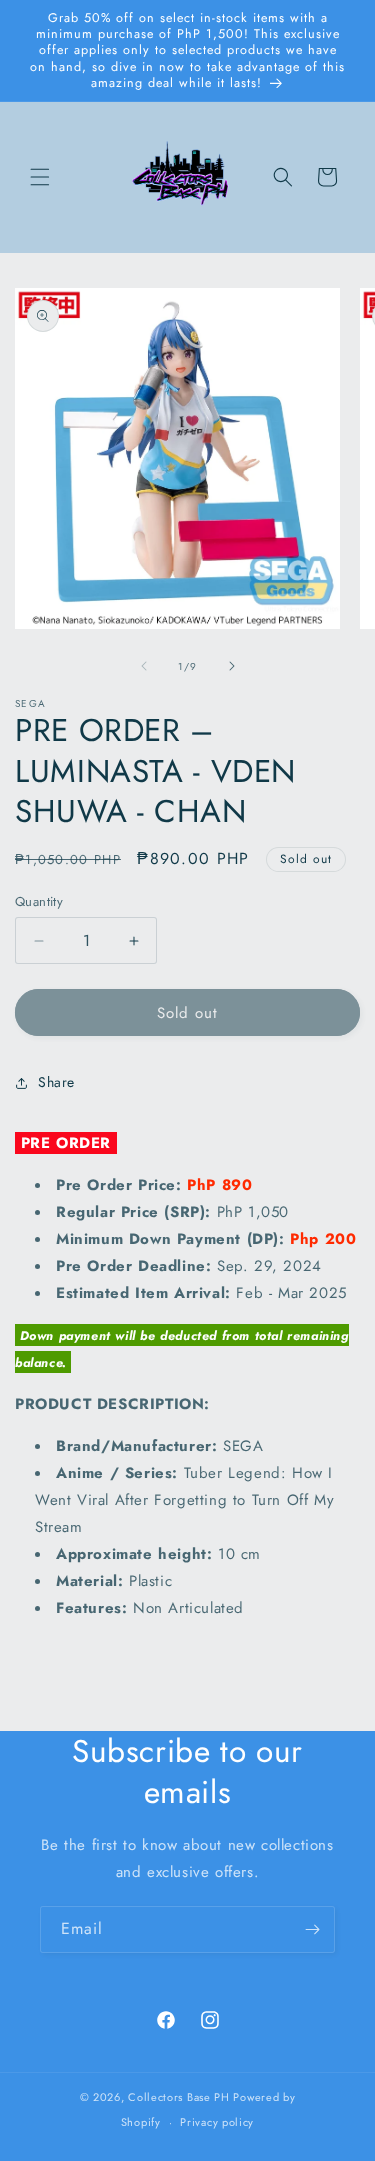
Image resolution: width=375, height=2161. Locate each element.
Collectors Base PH (179, 2097)
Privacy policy (217, 2122)
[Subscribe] (312, 1929)
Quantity (39, 901)
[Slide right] (232, 666)
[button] (40, 177)
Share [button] (56, 1082)
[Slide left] (144, 666)
